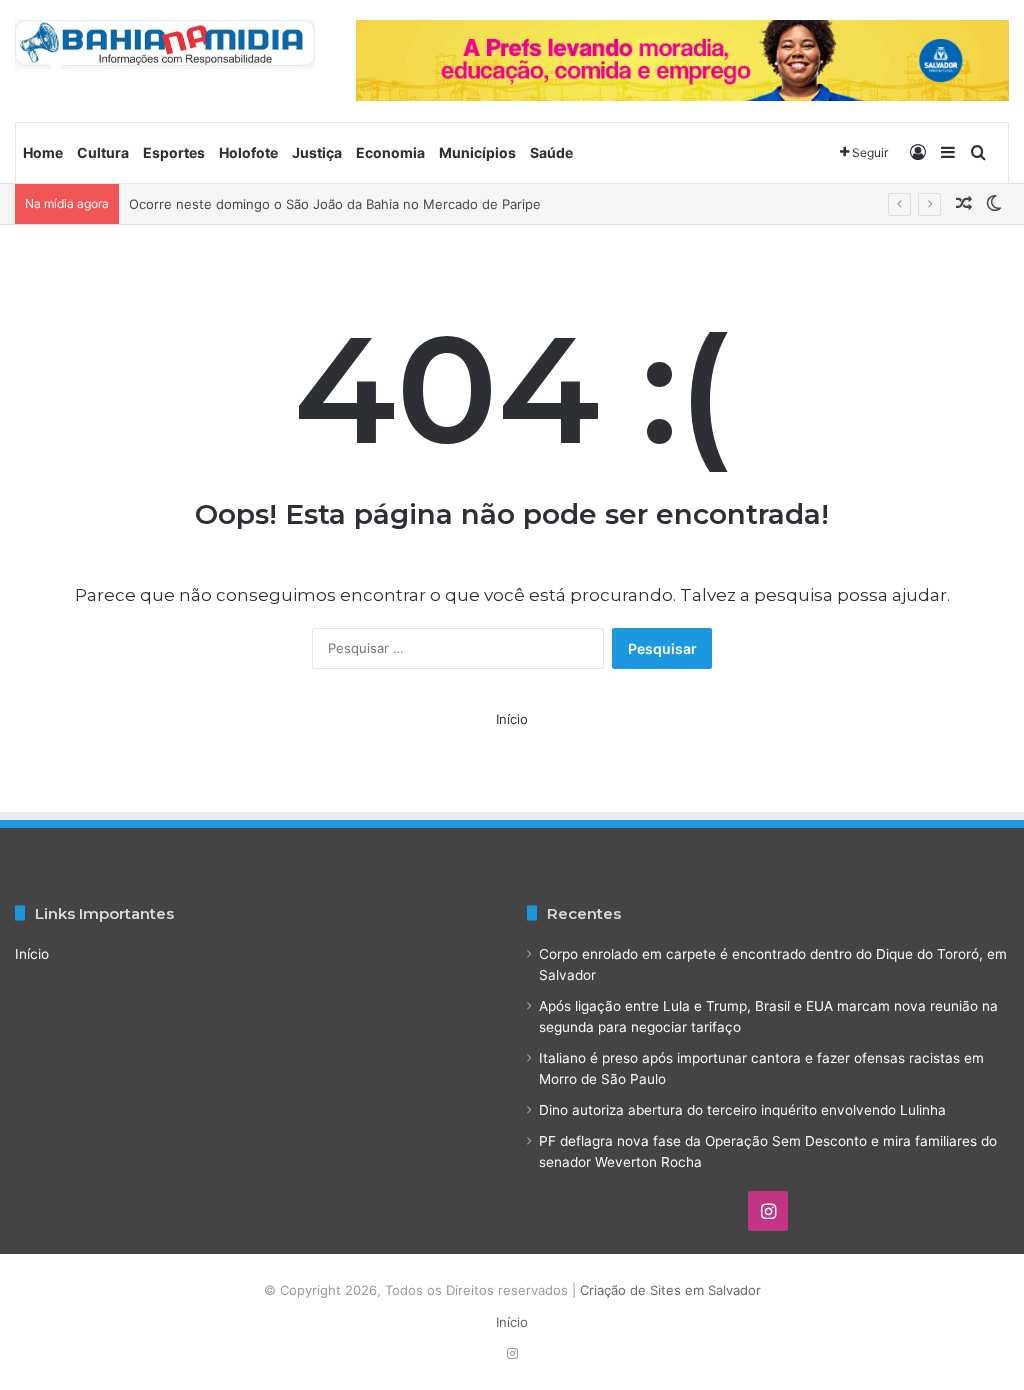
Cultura (103, 152)
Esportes (174, 152)
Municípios (477, 152)
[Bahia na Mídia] (165, 44)
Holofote (248, 152)
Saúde (551, 152)
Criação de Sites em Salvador (670, 1290)
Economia (390, 152)
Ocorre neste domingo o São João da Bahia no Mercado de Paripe (335, 204)
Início (512, 719)
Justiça (317, 152)
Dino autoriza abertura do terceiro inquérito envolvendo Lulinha (742, 1110)
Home (43, 152)
